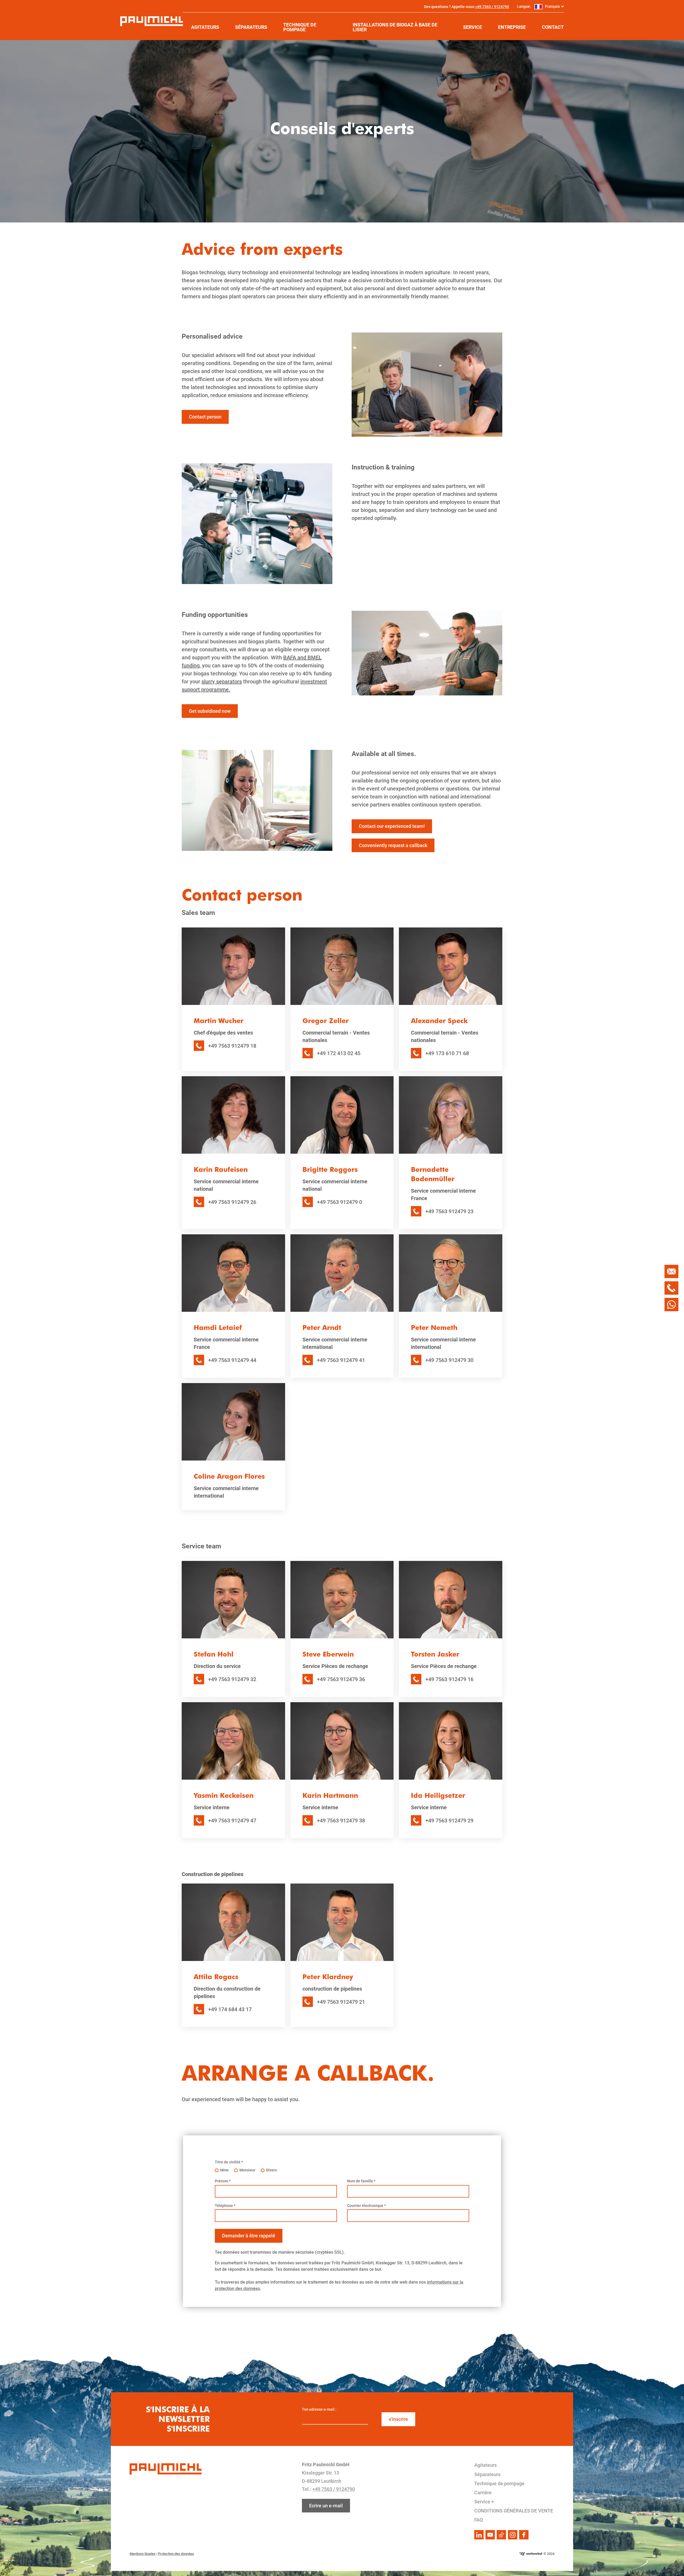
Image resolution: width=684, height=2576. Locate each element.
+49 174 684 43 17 (230, 2009)
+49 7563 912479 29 (449, 1821)
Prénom (223, 2181)
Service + (484, 2502)
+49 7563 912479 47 (232, 1821)
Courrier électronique (366, 2206)
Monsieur (247, 2170)
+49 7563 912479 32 (232, 1679)
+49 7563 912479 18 (232, 1046)
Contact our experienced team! (392, 826)
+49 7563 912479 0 (339, 1202)
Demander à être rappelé (249, 2236)
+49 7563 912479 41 (341, 1360)
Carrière (483, 2493)
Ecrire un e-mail (326, 2506)
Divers (271, 2170)
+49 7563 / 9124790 (492, 7)
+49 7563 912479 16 (449, 1679)
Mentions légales (143, 2554)
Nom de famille (361, 2181)
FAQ (479, 2520)
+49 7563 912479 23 (449, 1211)
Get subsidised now (210, 711)
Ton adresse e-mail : (319, 2409)
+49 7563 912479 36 (341, 1679)
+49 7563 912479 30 (449, 1360)
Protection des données (176, 2554)
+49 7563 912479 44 (232, 1360)
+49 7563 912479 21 (341, 2002)
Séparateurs (487, 2474)
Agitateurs (485, 2465)
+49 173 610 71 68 (447, 1053)
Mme (224, 2170)
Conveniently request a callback (393, 845)
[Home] (152, 21)
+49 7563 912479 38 (341, 1821)
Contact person (205, 417)
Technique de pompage (499, 2483)
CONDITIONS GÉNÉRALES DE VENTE (514, 2511)
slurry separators (222, 682)
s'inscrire (398, 2419)
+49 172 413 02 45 (339, 1053)
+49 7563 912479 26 (232, 1202)
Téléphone (225, 2206)
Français (552, 6)
